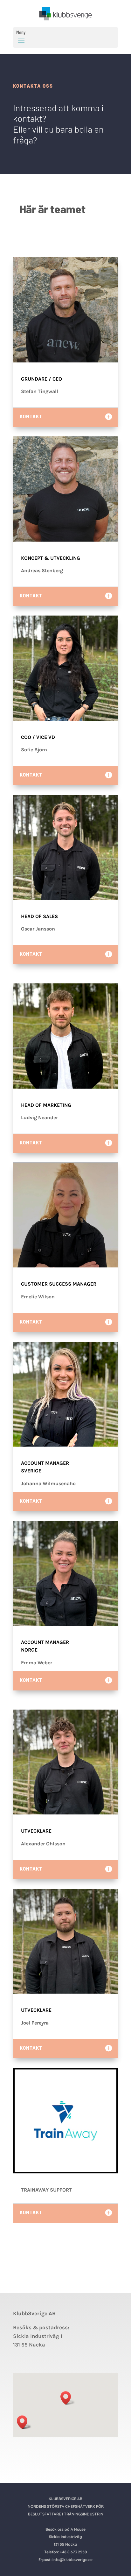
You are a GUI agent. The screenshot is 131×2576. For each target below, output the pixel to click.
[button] (68, 2398)
